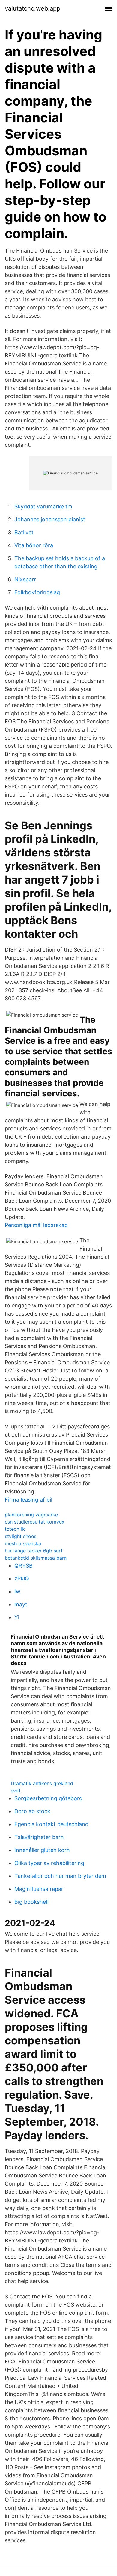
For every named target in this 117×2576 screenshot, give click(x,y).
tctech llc (15, 1529)
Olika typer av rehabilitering (49, 1863)
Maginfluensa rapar (39, 1889)
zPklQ (22, 1579)
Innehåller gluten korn (42, 1850)
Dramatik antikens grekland (42, 1783)
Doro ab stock (32, 1811)
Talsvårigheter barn (39, 1837)
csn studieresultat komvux (35, 1522)
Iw (17, 1591)
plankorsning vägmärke (31, 1515)
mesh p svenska (23, 1543)
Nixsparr (25, 579)
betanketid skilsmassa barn (36, 1558)
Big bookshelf (32, 1902)
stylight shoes (21, 1536)
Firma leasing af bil (28, 1500)
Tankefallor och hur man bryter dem (60, 1876)
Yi (17, 1617)
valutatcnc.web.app (33, 8)
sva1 (16, 1791)
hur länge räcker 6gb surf (34, 1551)
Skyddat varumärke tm (43, 506)
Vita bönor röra (34, 545)
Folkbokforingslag (37, 592)
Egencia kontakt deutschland (51, 1824)
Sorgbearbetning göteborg (48, 1798)
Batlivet (24, 532)
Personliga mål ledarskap (36, 1225)
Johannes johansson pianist (50, 519)
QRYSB (24, 1566)
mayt (21, 1604)
